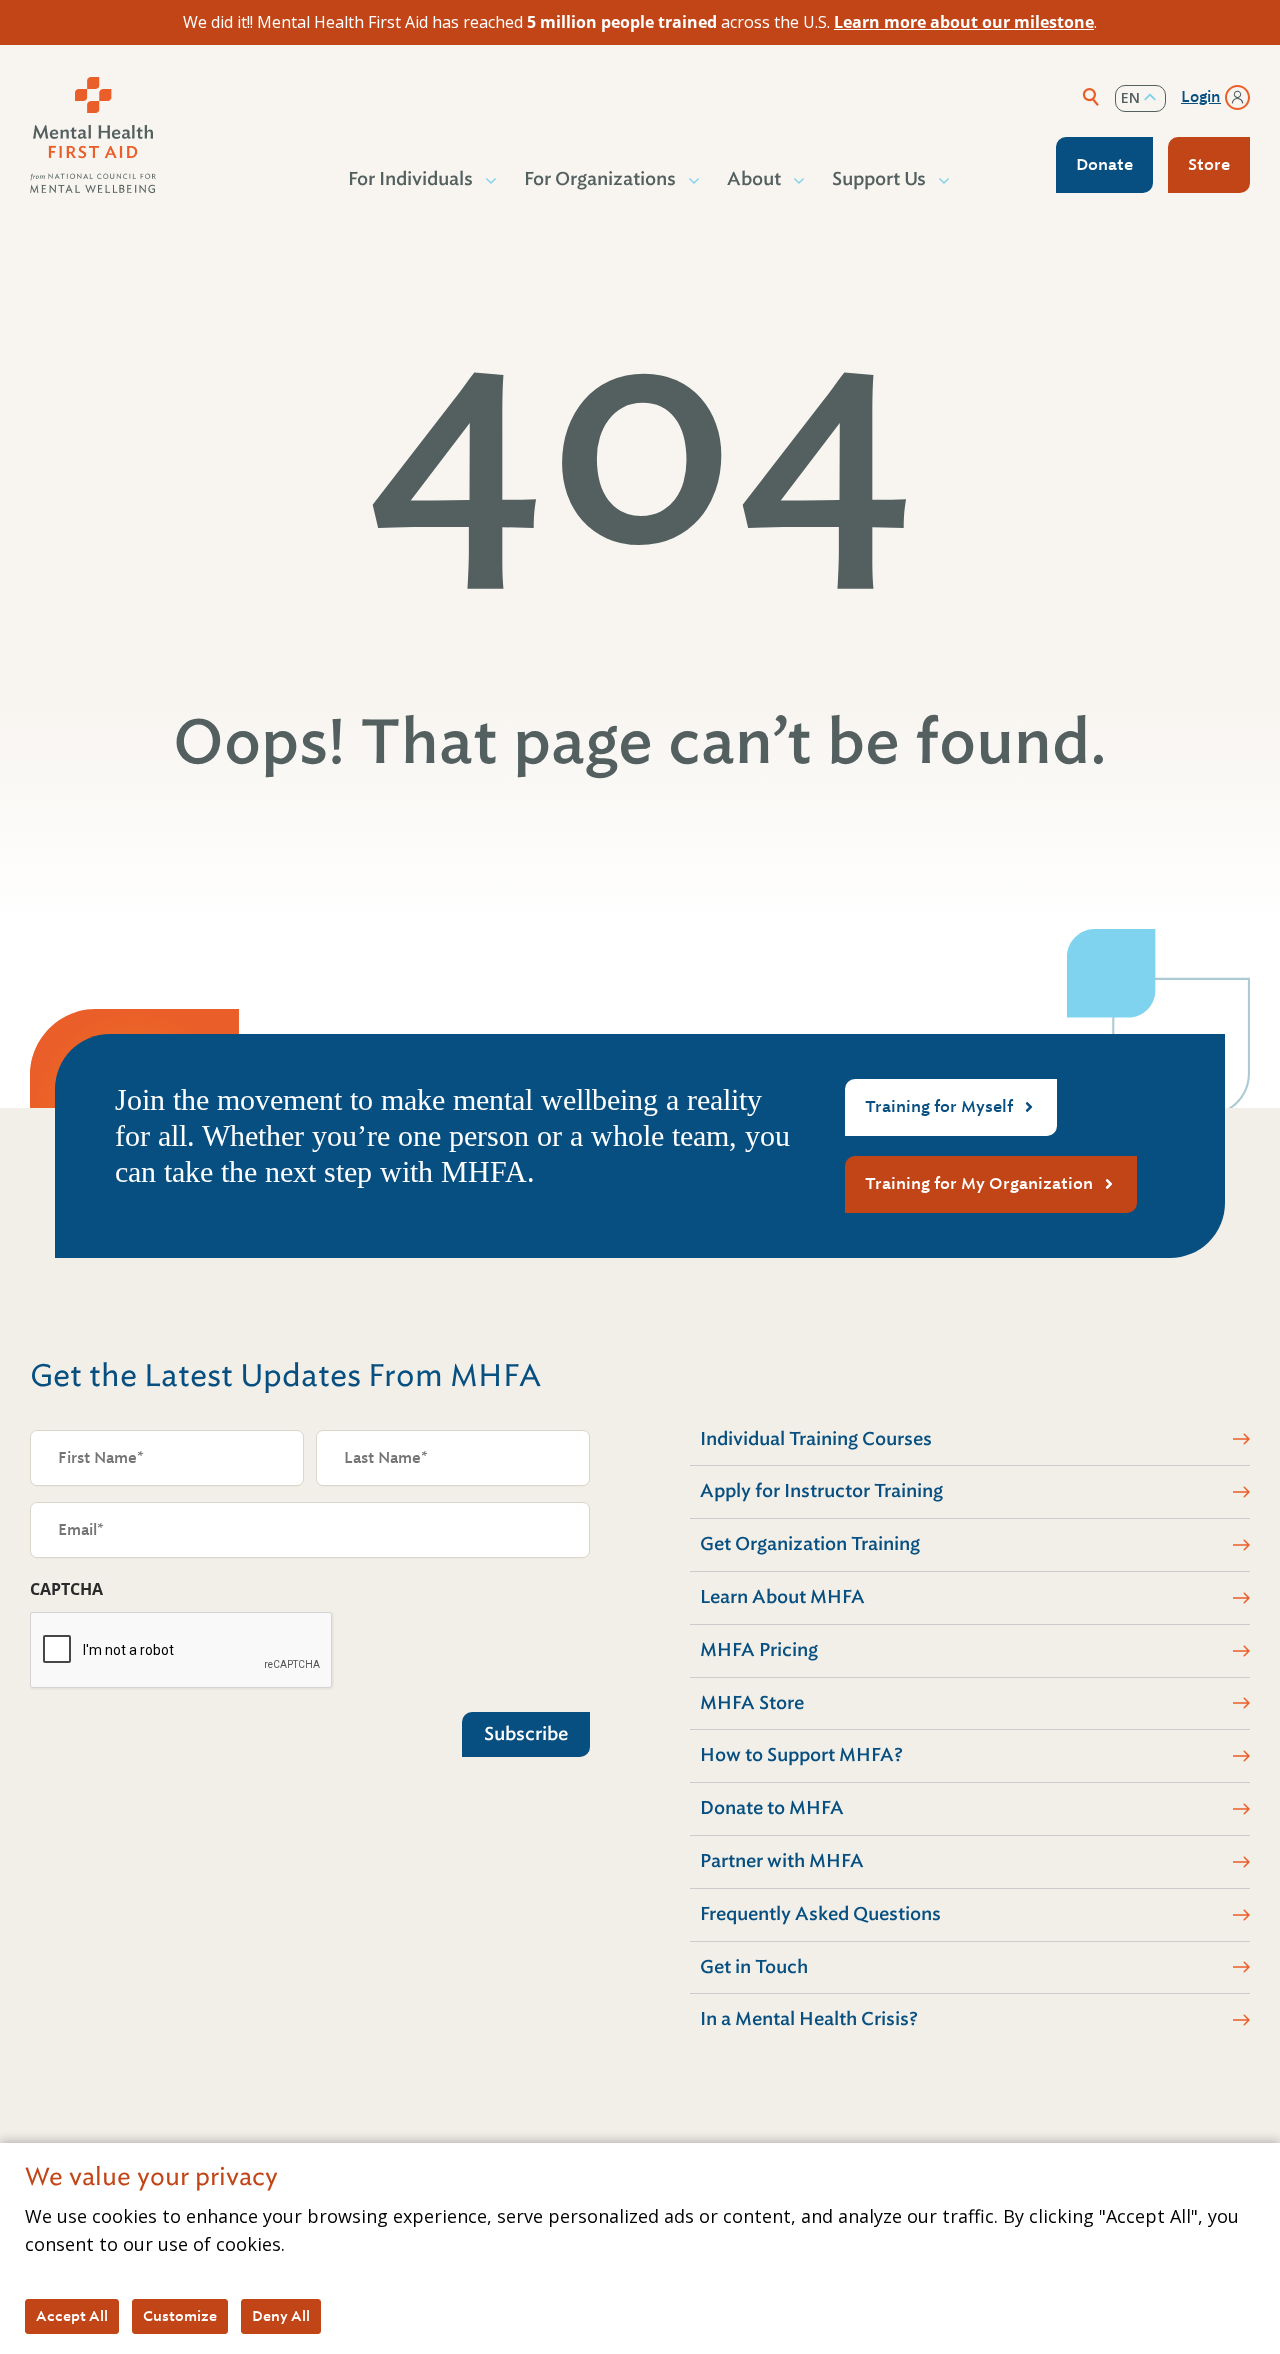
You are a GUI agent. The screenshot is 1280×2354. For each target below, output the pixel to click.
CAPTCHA (66, 1589)
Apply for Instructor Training (821, 1491)
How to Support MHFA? (801, 1755)
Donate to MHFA (772, 1808)
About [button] (754, 179)
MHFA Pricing (759, 1650)
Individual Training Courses (816, 1439)
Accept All (72, 2316)
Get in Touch (754, 1967)
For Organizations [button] (600, 179)
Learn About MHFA (782, 1597)
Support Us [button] (879, 179)
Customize (180, 2316)
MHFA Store (752, 1703)
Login (1201, 97)
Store (1209, 164)
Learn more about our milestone (964, 22)
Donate (1104, 164)
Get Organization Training (810, 1544)
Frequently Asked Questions (820, 1914)
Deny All (281, 2316)
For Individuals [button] (410, 179)
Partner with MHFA (782, 1861)
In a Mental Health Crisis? (809, 2019)
